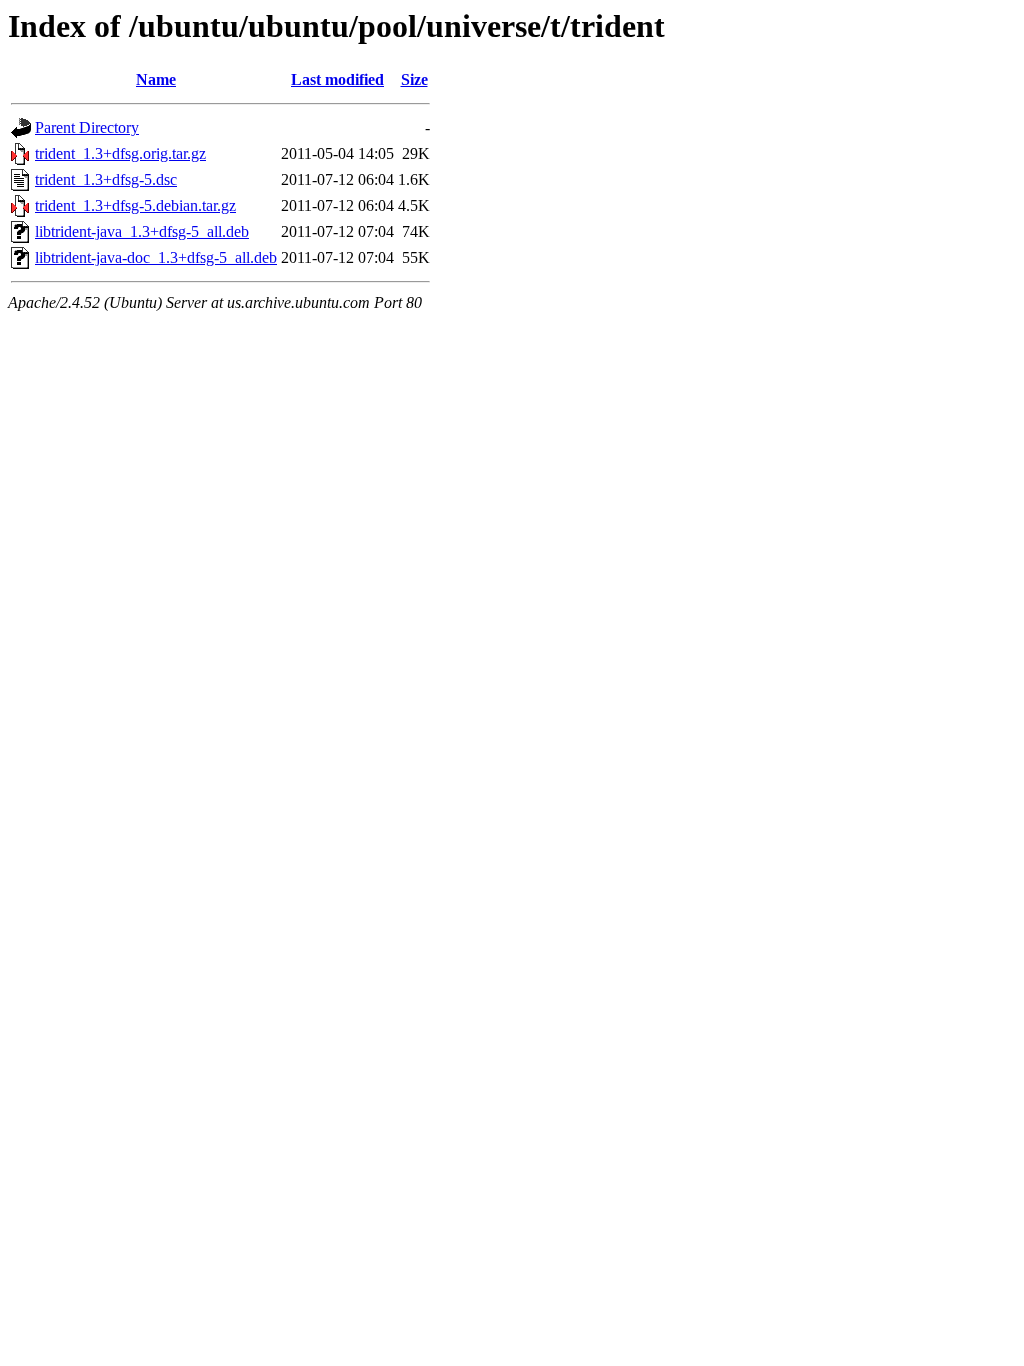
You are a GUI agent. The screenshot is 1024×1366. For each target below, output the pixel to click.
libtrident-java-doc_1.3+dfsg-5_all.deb (156, 257)
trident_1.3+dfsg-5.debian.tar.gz (135, 205)
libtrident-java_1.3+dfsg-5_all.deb (142, 231)
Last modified (337, 79)
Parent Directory (87, 127)
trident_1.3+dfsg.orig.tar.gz (120, 153)
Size (414, 79)
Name (156, 79)
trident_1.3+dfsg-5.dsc (106, 179)
